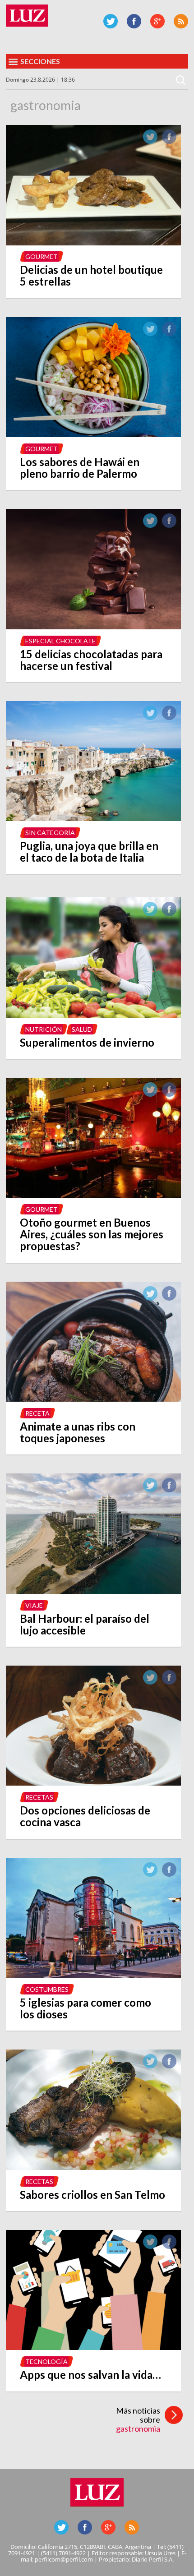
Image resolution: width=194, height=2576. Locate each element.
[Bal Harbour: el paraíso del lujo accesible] (93, 1591)
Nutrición (44, 1029)
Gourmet (42, 256)
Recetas (39, 1797)
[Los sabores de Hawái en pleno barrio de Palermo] (93, 434)
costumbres (47, 1989)
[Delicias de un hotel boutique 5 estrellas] (93, 243)
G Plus (157, 21)
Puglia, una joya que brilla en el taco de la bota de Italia (89, 852)
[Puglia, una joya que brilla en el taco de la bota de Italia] (93, 818)
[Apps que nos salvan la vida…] (93, 2347)
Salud (82, 1029)
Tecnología (46, 2361)
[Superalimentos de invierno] (93, 1015)
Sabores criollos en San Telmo (92, 2195)
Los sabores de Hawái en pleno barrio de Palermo (80, 468)
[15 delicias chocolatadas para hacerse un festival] (93, 627)
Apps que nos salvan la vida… (90, 2375)
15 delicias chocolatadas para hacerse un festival (91, 660)
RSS (181, 21)
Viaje (34, 1605)
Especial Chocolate (60, 641)
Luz (27, 16)
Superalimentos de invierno (87, 1042)
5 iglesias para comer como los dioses (85, 2008)
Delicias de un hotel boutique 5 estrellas (91, 275)
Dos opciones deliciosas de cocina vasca (85, 1816)
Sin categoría (50, 833)
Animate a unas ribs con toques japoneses (78, 1432)
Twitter (111, 21)
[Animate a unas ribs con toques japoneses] (93, 1399)
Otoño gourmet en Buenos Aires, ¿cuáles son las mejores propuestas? (92, 1234)
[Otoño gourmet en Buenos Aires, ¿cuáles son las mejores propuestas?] (93, 1195)
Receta (37, 1413)
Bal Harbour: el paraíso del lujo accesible (85, 1624)
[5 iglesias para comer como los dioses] (93, 1975)
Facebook (134, 21)
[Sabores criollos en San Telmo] (93, 2167)
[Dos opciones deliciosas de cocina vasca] (93, 1783)
